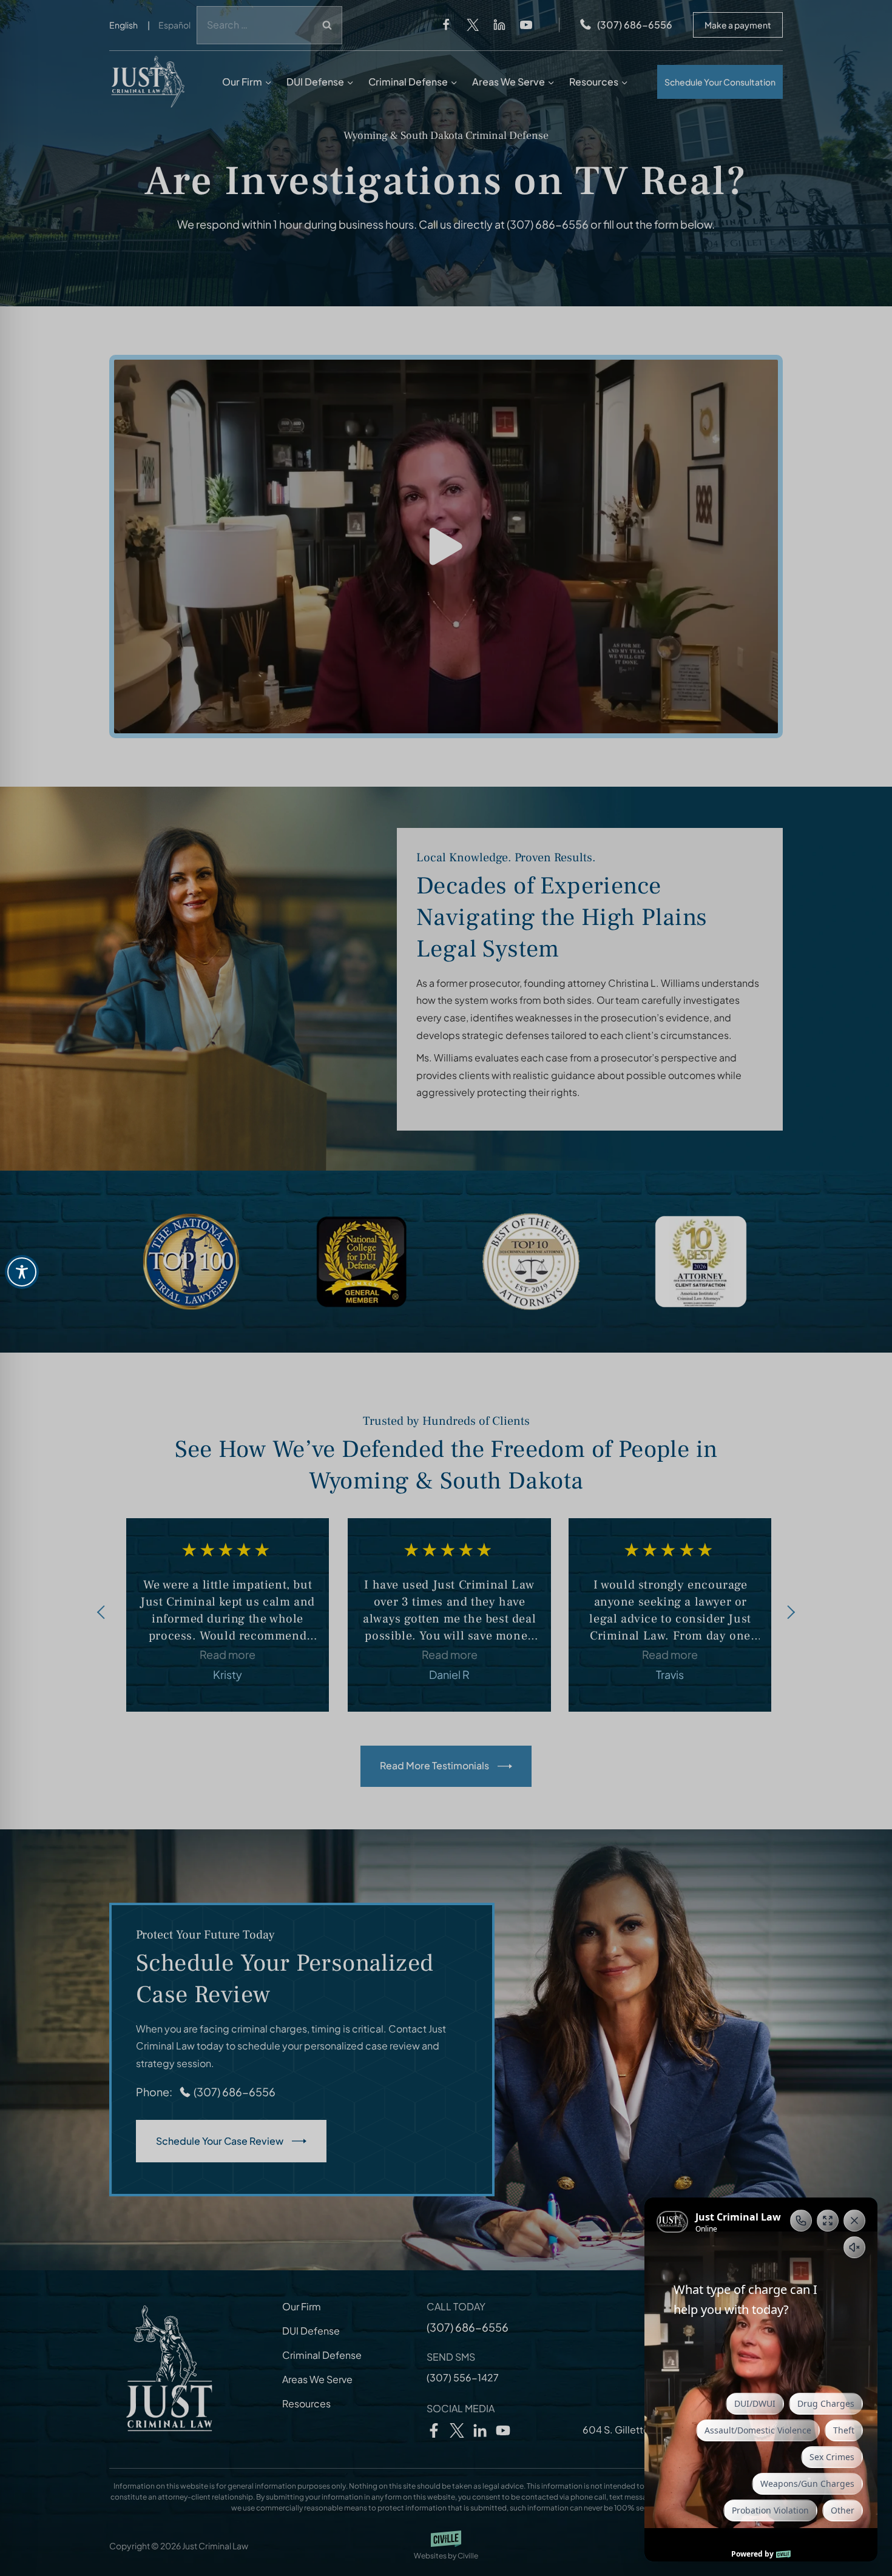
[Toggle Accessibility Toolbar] (22, 1272)
